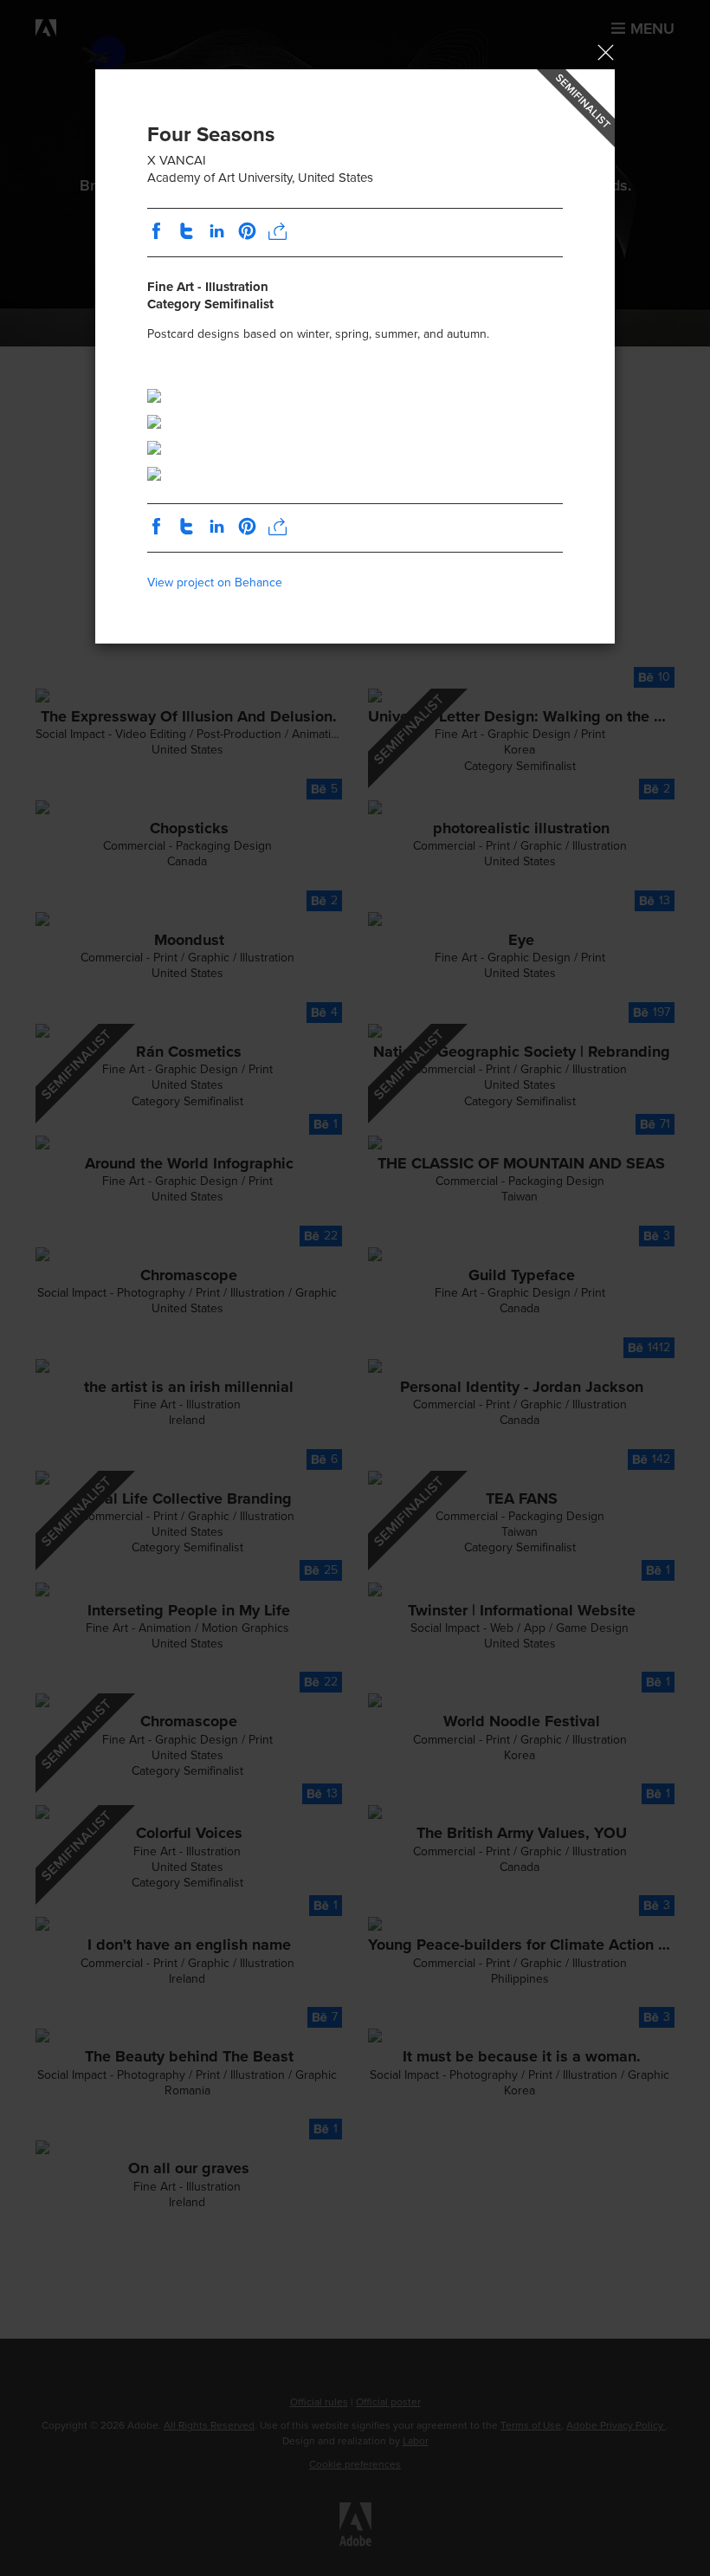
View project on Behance (215, 583)
